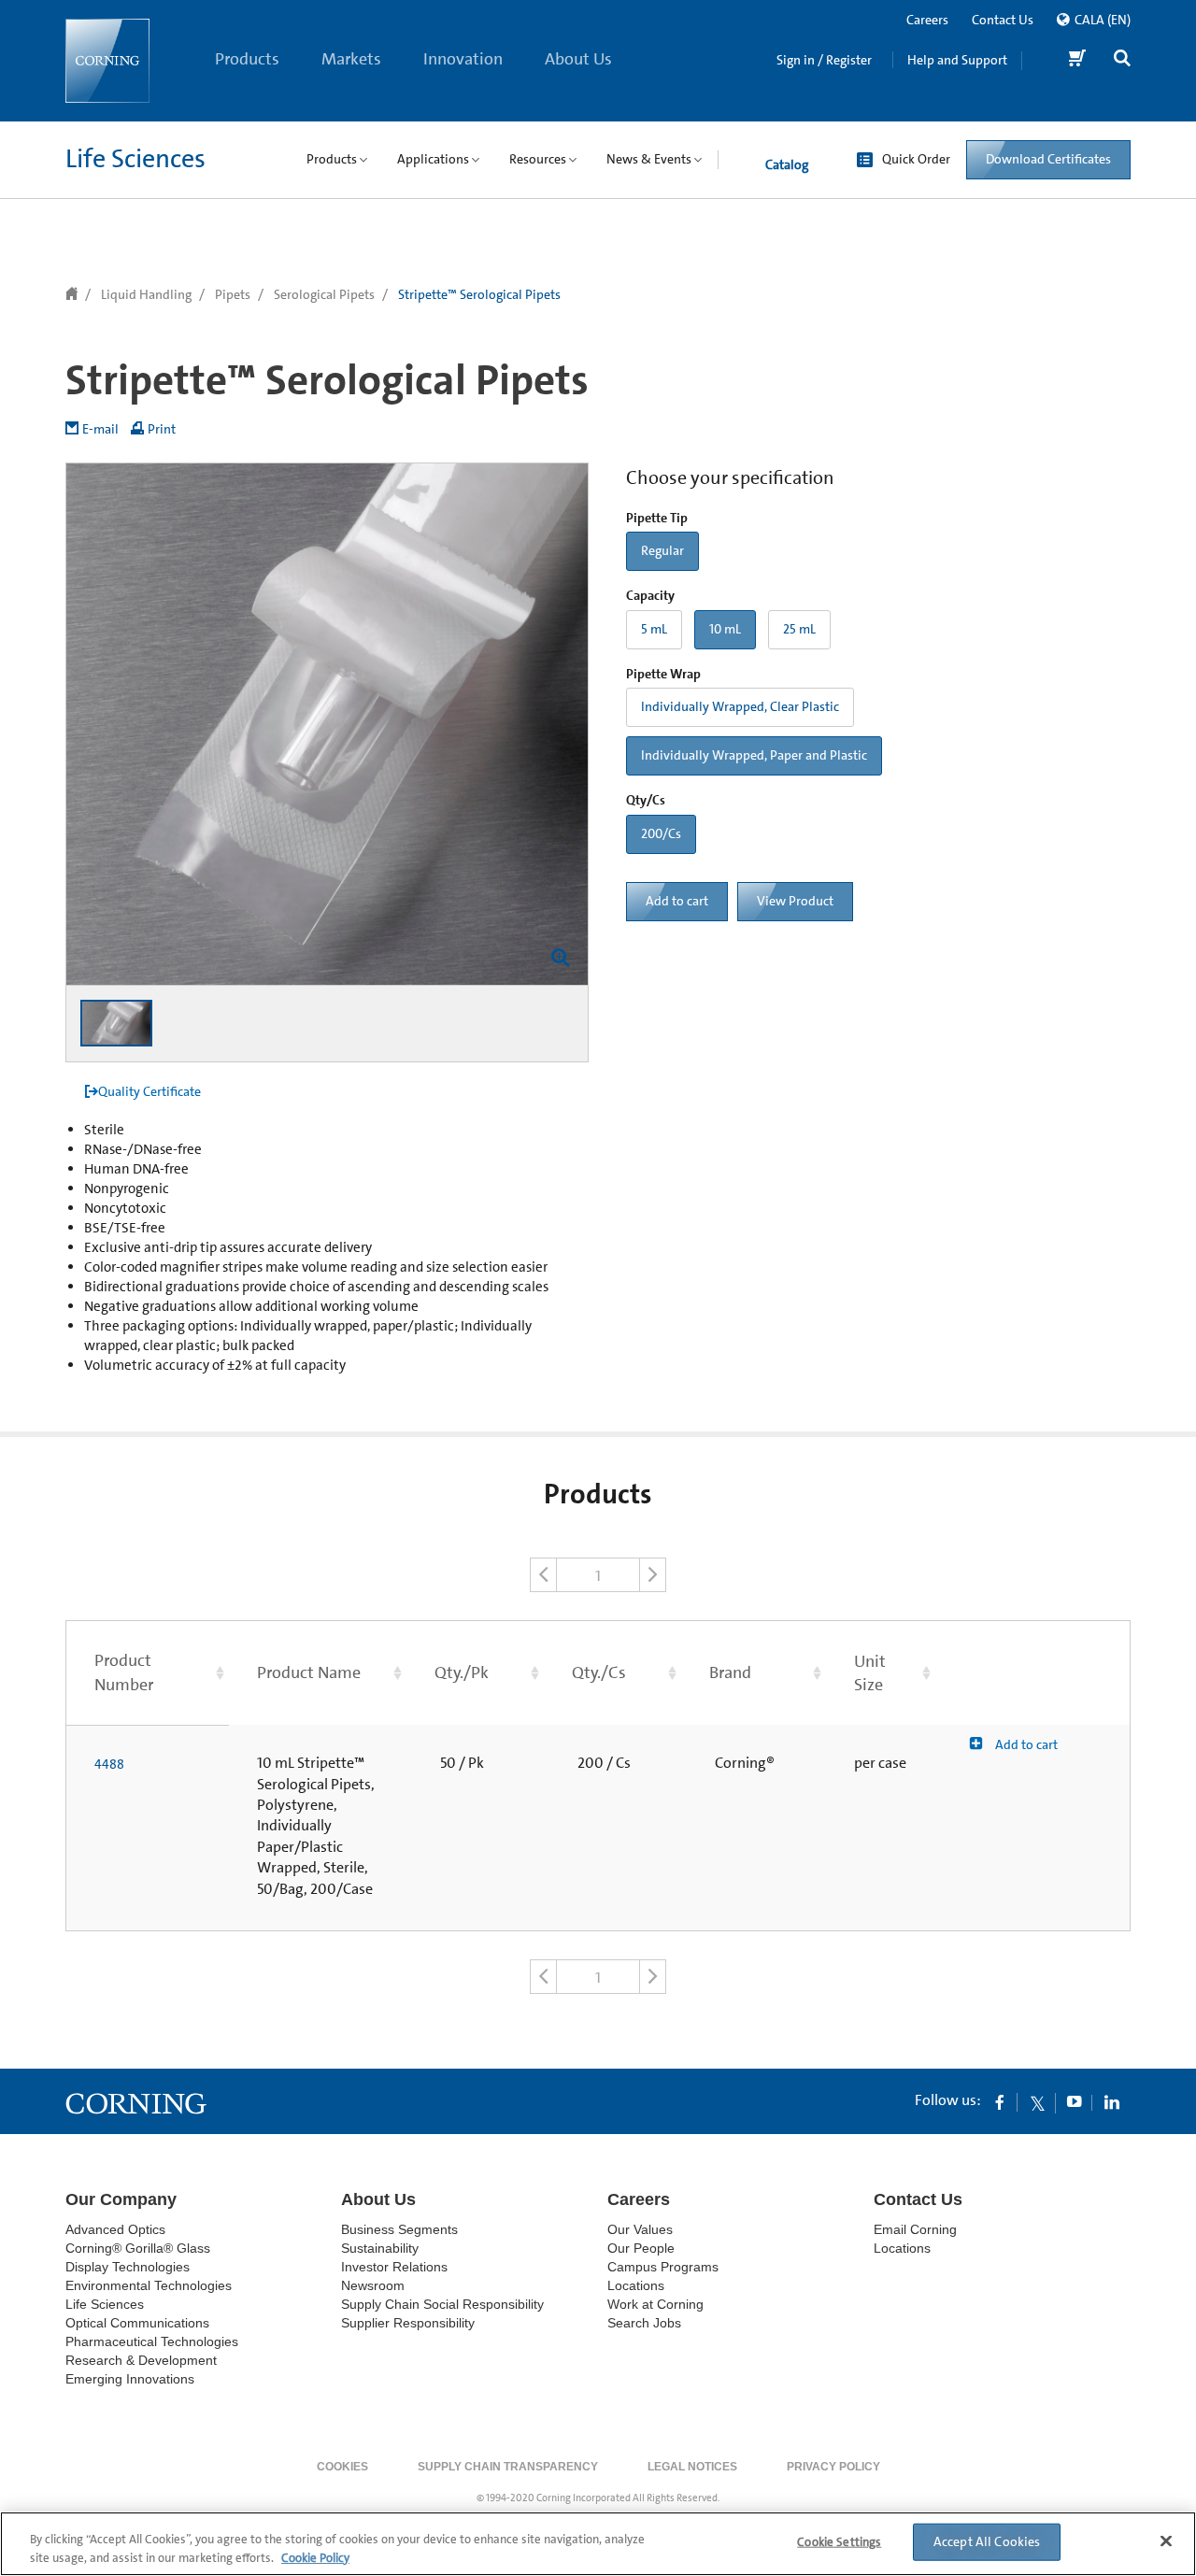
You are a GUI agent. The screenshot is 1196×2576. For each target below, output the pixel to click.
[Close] (1166, 2541)
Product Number (124, 1672)
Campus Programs (663, 2267)
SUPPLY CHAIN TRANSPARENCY (508, 2467)
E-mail (100, 429)
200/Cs (661, 833)
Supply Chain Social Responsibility (442, 2304)
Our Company (121, 2199)
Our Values (640, 2229)
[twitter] (1037, 2101)
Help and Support (957, 60)
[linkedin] (1112, 2101)
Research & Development (141, 2360)
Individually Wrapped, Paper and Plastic (754, 755)
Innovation (463, 59)
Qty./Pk (462, 1672)
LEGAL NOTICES (692, 2467)
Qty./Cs (599, 1672)
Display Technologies (128, 2267)
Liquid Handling (146, 294)
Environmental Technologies (149, 2285)
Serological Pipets (324, 294)
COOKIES (342, 2467)
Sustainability (380, 2248)
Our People (641, 2248)
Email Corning (915, 2229)
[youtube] (1075, 2101)
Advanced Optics (115, 2229)
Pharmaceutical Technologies (152, 2341)
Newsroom (373, 2285)
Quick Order (916, 159)
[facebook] (1000, 2101)
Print (162, 429)
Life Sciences (135, 159)
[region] (598, 2544)
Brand (730, 1672)
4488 (109, 1764)
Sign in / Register (824, 60)
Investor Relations (394, 2267)
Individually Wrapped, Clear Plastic (740, 706)
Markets (351, 59)
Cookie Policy (315, 2557)
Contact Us (1003, 20)
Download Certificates (1048, 159)
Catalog (787, 164)
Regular (662, 550)
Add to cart (677, 901)
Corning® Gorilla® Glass (138, 2248)
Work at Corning (655, 2304)
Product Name (309, 1672)
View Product (795, 901)
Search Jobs (644, 2323)
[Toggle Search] (1122, 60)
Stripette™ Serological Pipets (479, 294)
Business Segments (399, 2229)
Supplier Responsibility (408, 2323)
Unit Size (870, 1673)
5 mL (654, 629)
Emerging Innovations (130, 2379)
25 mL (799, 629)
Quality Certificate (149, 1091)
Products (247, 59)
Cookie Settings (839, 2542)
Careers (927, 20)
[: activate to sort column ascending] (1033, 1673)
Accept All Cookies (987, 2541)
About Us (578, 59)
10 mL (725, 629)
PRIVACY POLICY (833, 2467)
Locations (636, 2285)
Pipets (233, 294)
